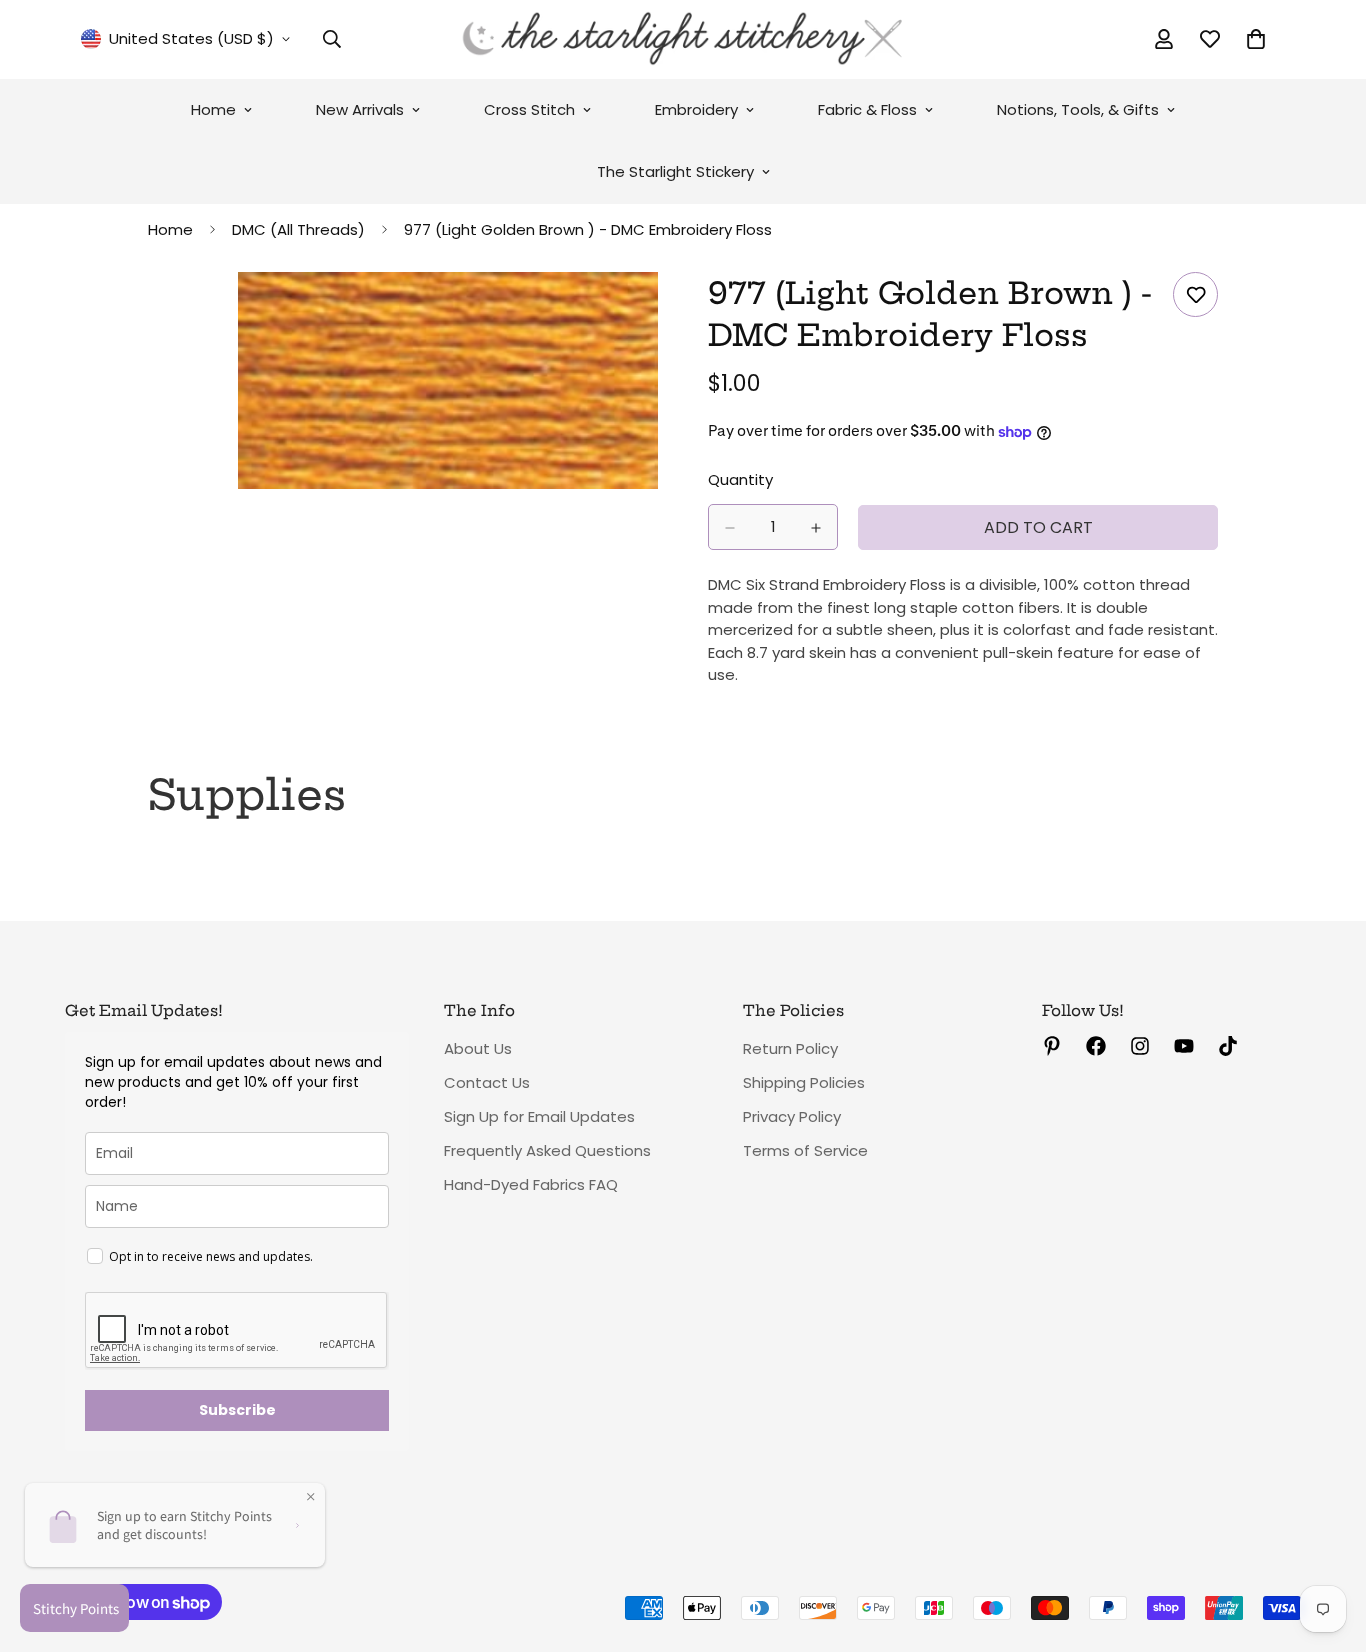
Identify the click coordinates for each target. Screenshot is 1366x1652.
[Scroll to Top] (1327, 1543)
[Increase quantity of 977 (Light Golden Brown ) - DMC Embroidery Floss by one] (816, 528)
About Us (478, 1048)
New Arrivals (360, 109)
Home (213, 109)
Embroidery (696, 109)
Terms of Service (805, 1150)
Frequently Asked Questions (547, 1150)
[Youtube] (1184, 1046)
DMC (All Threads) (298, 229)
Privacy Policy (792, 1116)
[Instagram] (1140, 1046)
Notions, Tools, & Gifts (1078, 109)
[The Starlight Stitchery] (683, 39)
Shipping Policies (804, 1082)
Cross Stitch (529, 109)
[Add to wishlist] (1195, 294)
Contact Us (487, 1082)
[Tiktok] (1228, 1046)
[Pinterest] (1052, 1046)
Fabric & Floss (867, 109)
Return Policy (790, 1048)
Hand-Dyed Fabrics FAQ (531, 1184)
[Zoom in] (640, 314)
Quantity (740, 480)
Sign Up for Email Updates (539, 1116)
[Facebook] (1096, 1046)
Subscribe (237, 1410)
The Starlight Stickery (675, 171)
